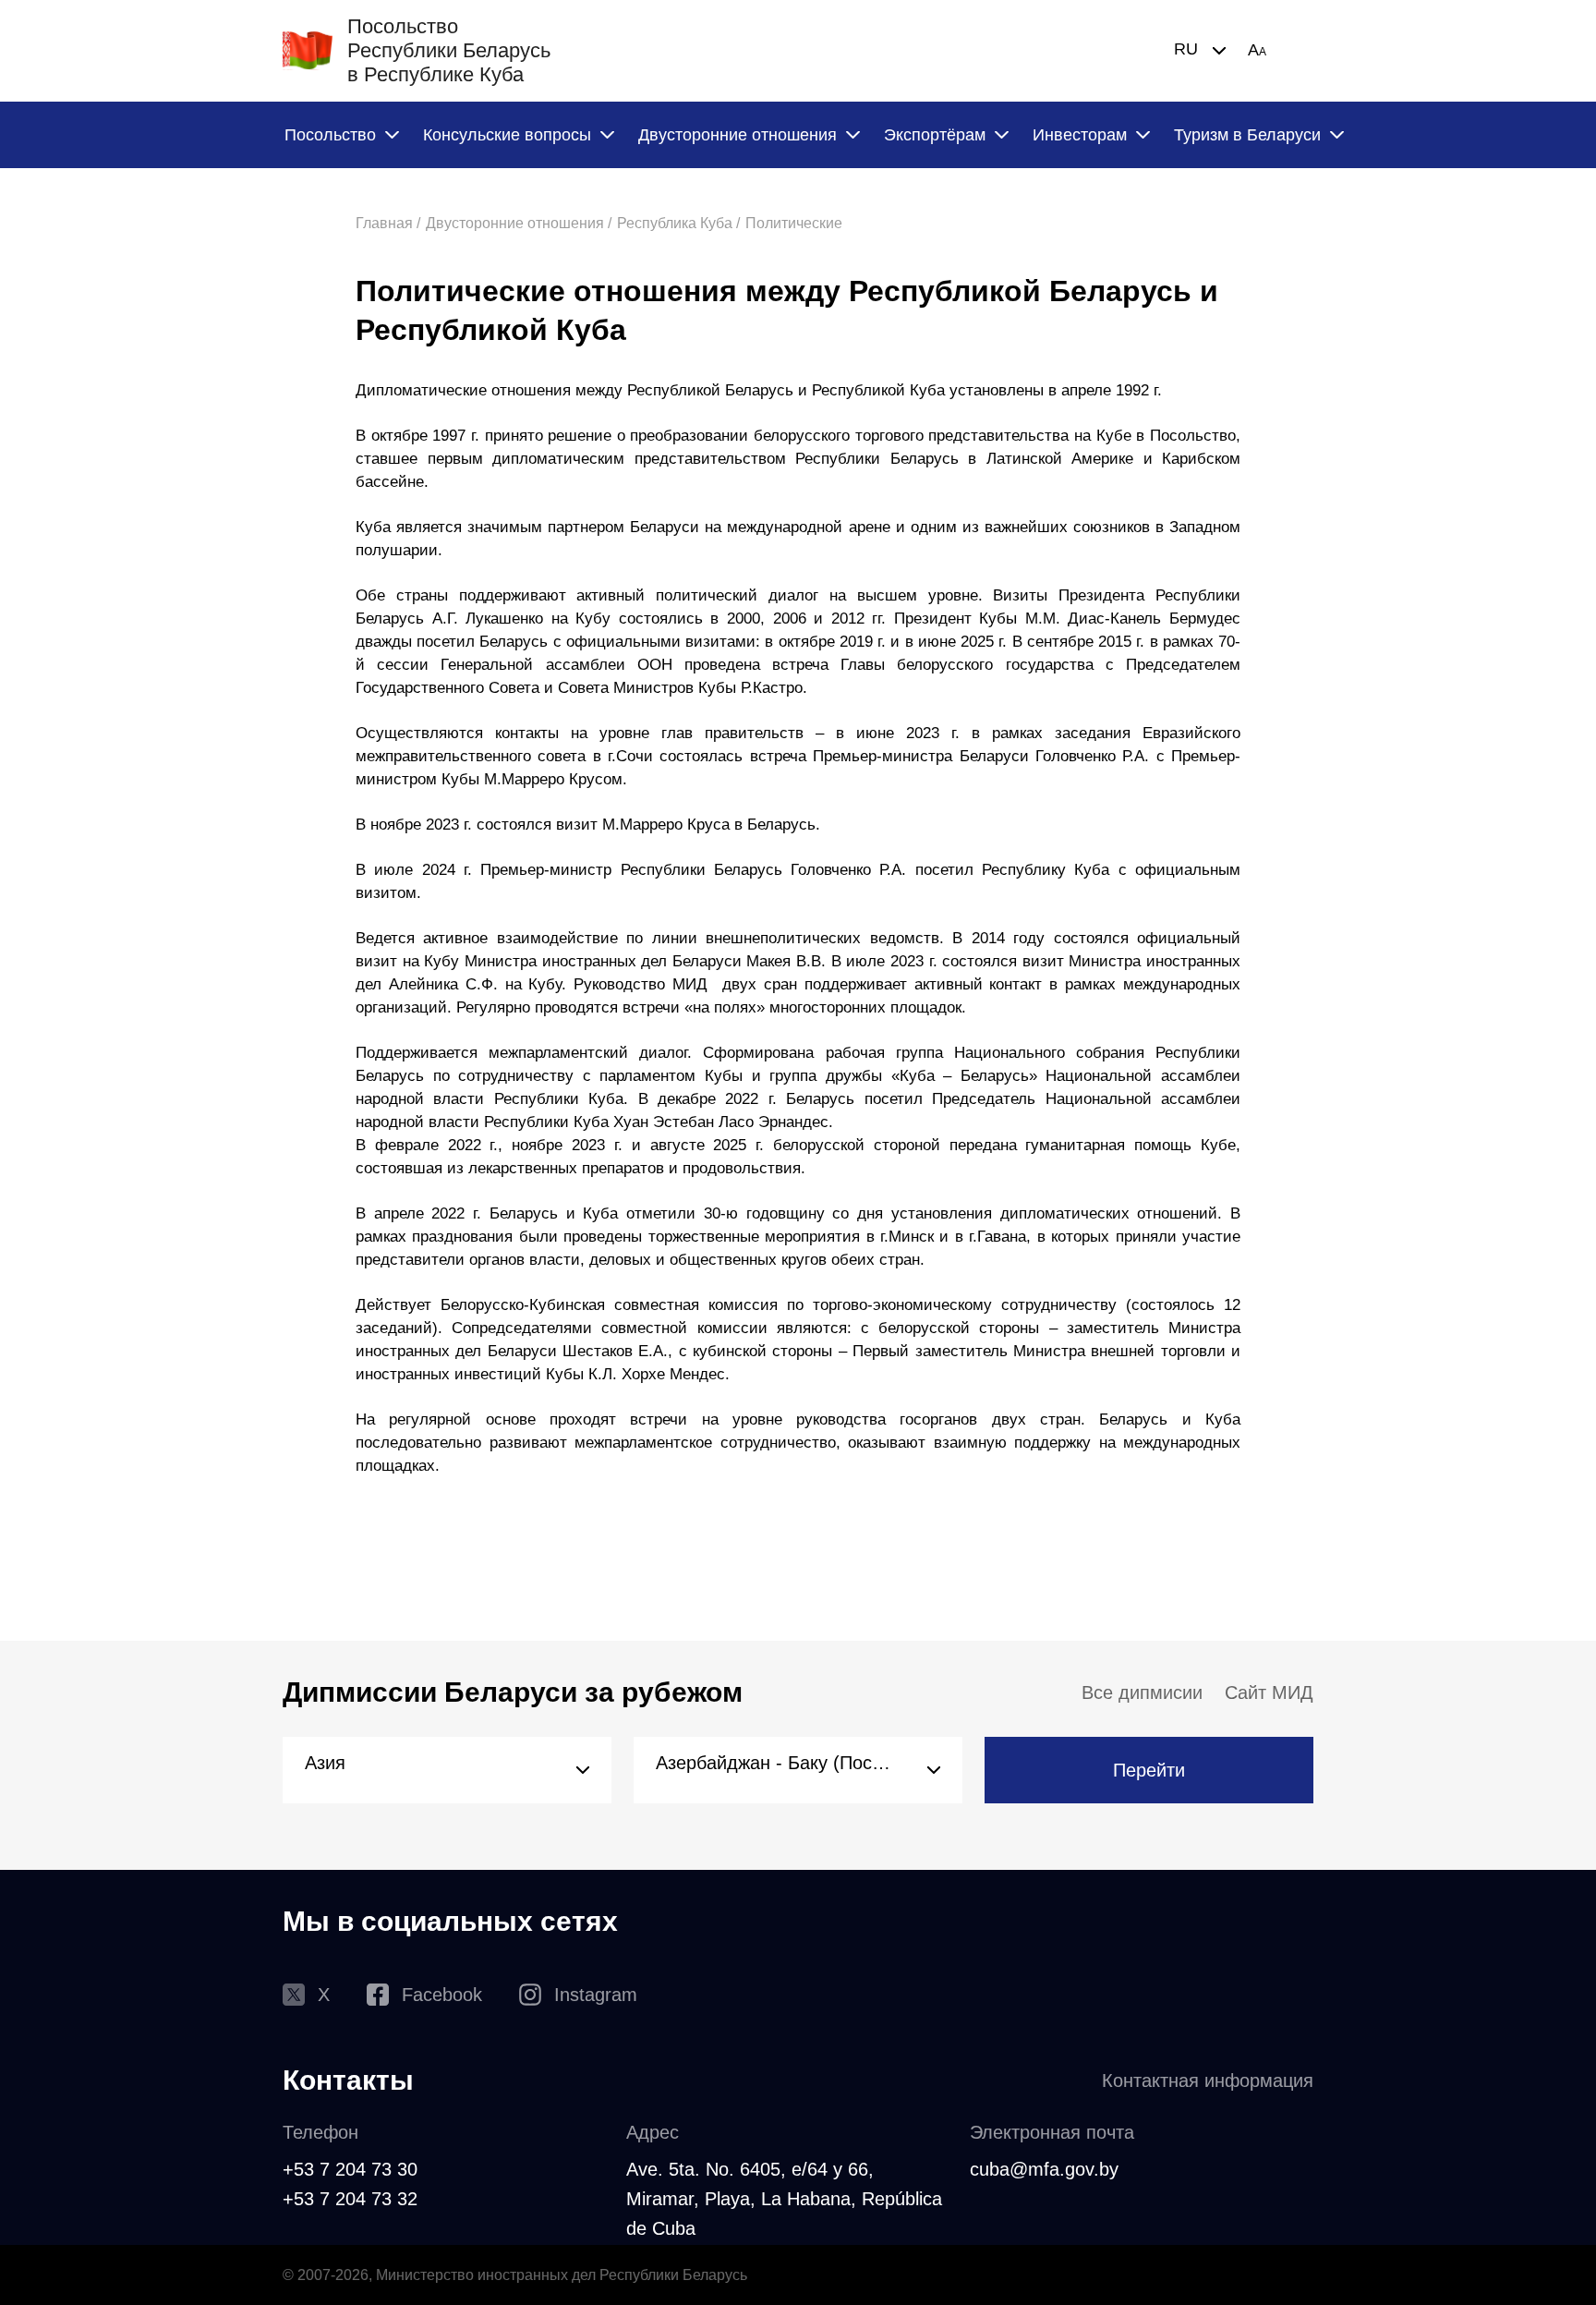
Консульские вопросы (507, 135)
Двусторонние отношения (738, 135)
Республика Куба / (678, 223)
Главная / (388, 223)
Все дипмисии (1142, 1692)
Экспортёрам (935, 135)
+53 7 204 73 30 (350, 2169)
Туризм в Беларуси (1247, 135)
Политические (794, 223)
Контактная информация (1208, 2081)
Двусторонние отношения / (519, 223)
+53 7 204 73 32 (350, 2199)
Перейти (1149, 1770)
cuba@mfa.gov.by (1044, 2169)
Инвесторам (1080, 135)
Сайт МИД (1269, 1692)
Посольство (330, 135)
